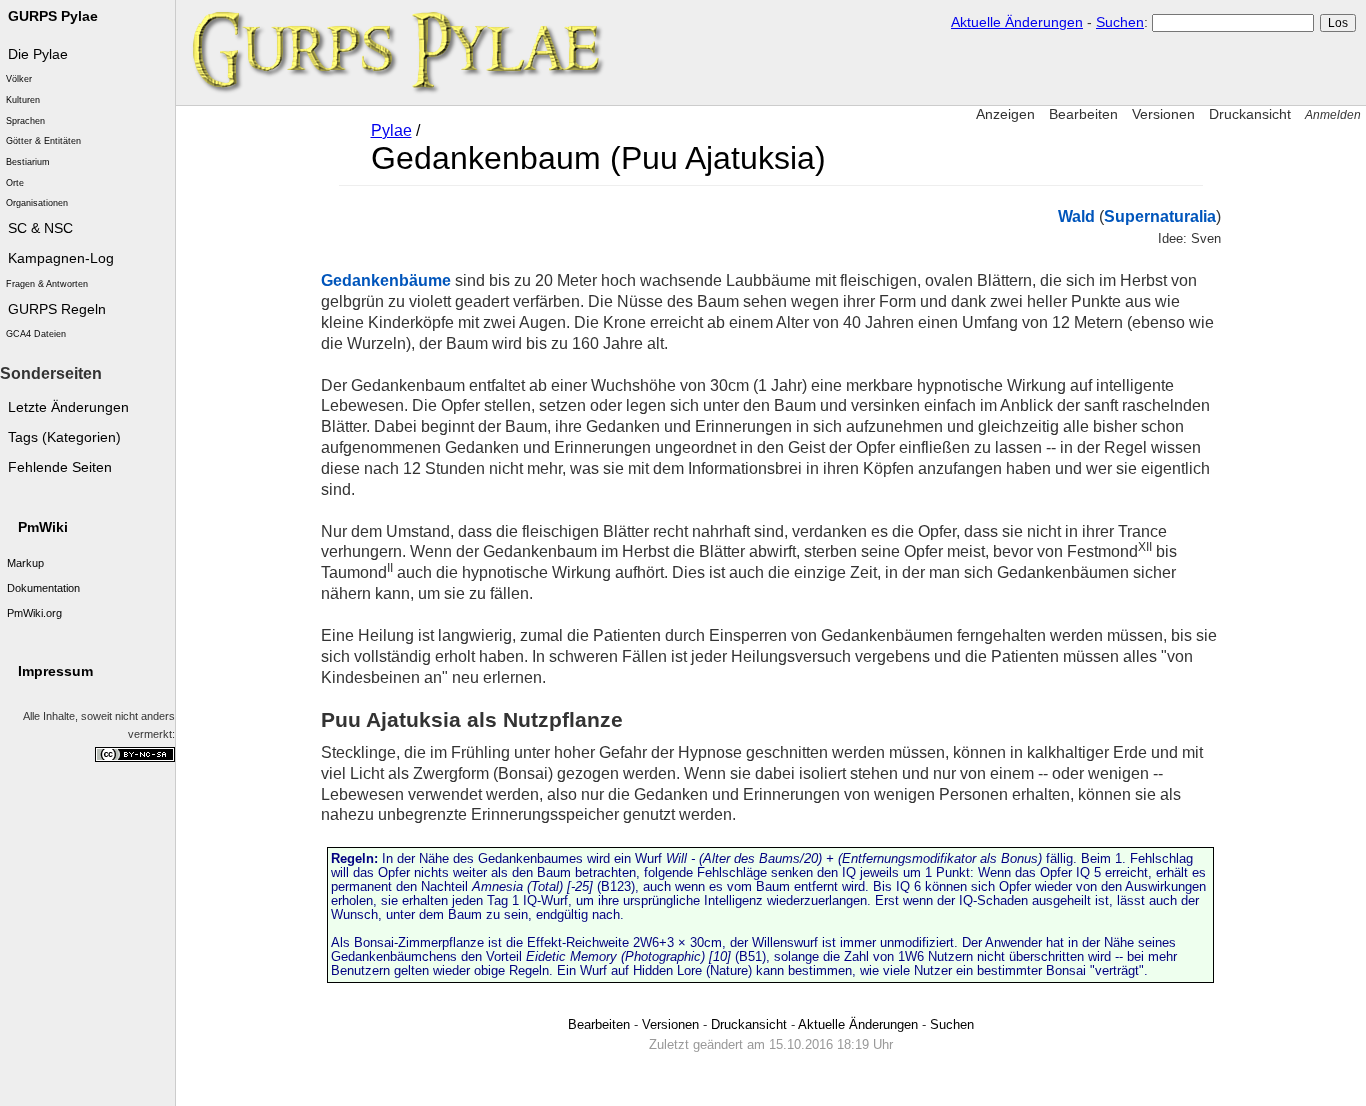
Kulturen (23, 100)
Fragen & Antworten (47, 284)
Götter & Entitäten (43, 141)
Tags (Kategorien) (64, 437)
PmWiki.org (34, 613)
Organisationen (37, 203)
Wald (1076, 216)
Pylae (391, 130)
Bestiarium (28, 162)
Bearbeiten (1083, 114)
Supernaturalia (1160, 216)
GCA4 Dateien (36, 334)
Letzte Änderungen (68, 407)
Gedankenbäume (386, 280)
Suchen (1120, 22)
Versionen (1163, 114)
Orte (15, 183)
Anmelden (1333, 115)
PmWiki (43, 527)
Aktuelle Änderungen (1017, 22)
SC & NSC (40, 228)
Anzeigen (1005, 114)
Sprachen (25, 121)
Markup (25, 563)
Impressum (55, 671)
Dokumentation (43, 588)
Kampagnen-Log (61, 258)
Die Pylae (38, 54)
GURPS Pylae (53, 16)
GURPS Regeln (57, 309)
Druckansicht (1250, 114)
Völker (19, 79)
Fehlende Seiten (60, 467)
